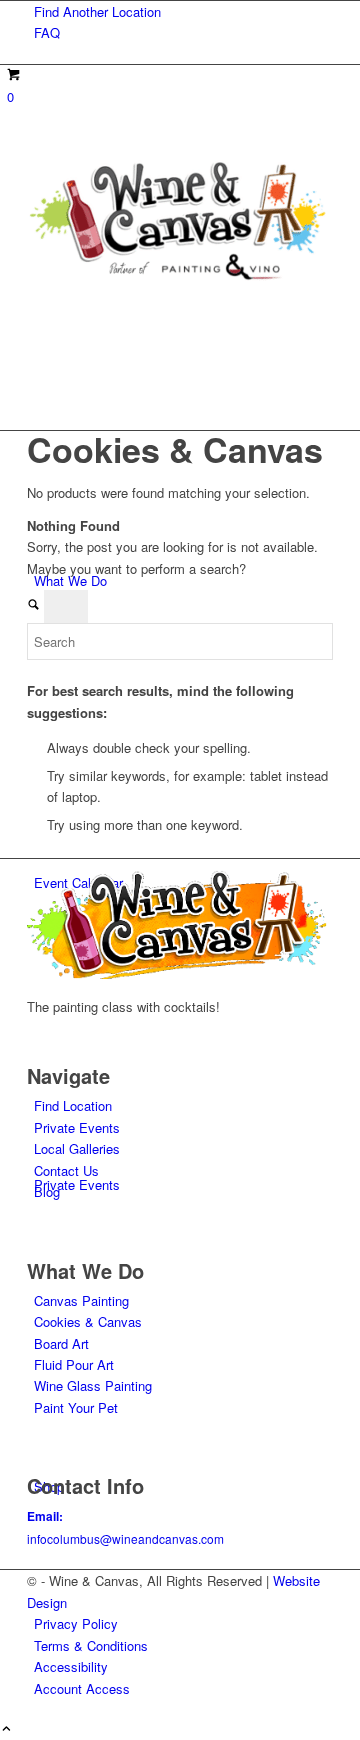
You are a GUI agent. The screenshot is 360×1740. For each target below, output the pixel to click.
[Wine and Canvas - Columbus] (177, 278)
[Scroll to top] (6, 1729)
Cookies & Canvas (88, 1321)
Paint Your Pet (76, 1407)
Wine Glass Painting (93, 1385)
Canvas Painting (81, 1300)
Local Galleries (77, 1148)
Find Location (73, 1105)
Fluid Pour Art (74, 1364)
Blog (47, 1191)
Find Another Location (97, 11)
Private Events (77, 1127)
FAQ (47, 32)
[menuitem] (183, 11)
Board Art (61, 1343)
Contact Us (66, 1170)
